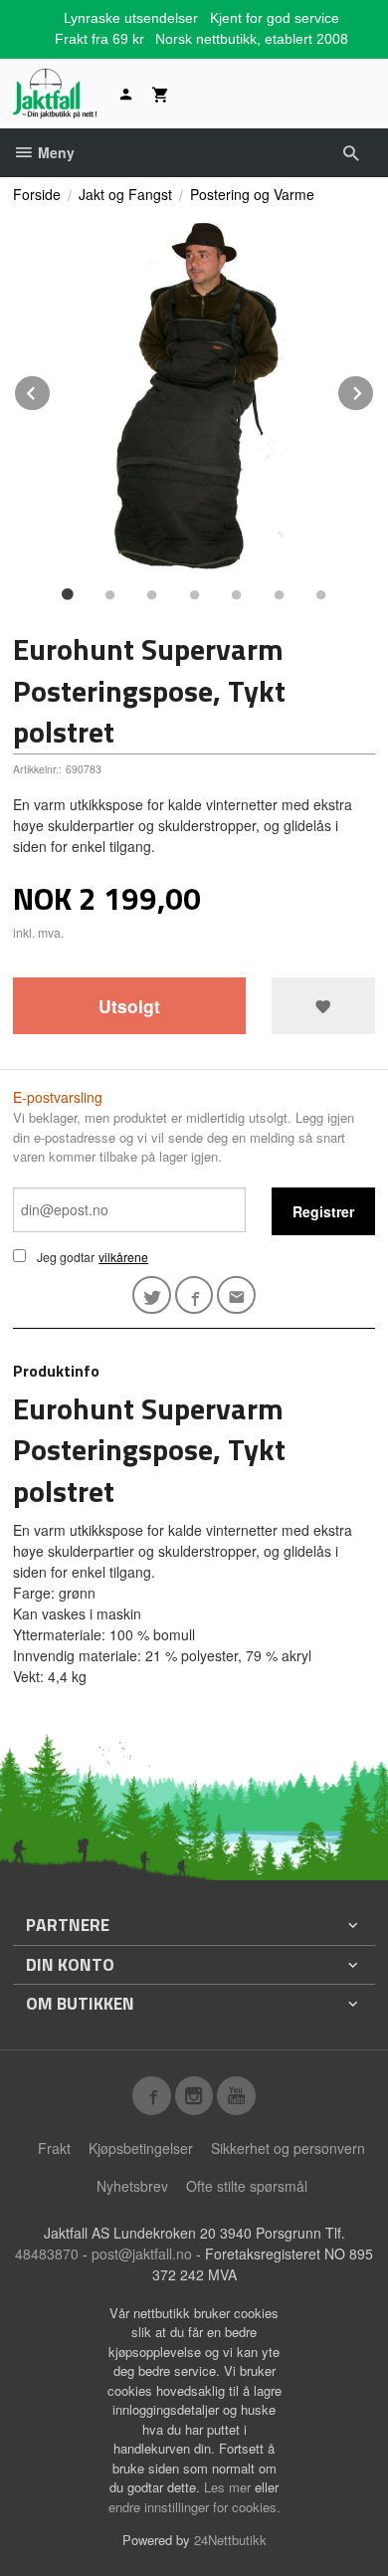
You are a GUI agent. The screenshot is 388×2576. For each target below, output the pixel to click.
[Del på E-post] (236, 1295)
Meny (54, 152)
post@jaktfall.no (142, 2254)
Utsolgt (129, 1006)
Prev (51, 390)
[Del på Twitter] (152, 1295)
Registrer (323, 1211)
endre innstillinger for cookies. (194, 2507)
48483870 (47, 2254)
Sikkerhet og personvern (288, 2148)
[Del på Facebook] (194, 1295)
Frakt (54, 2148)
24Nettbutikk (230, 2540)
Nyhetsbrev (132, 2186)
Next (374, 390)
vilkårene (123, 1257)
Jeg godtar (66, 1257)
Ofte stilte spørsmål (247, 2186)
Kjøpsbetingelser (141, 2148)
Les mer (229, 2487)
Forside (37, 194)
